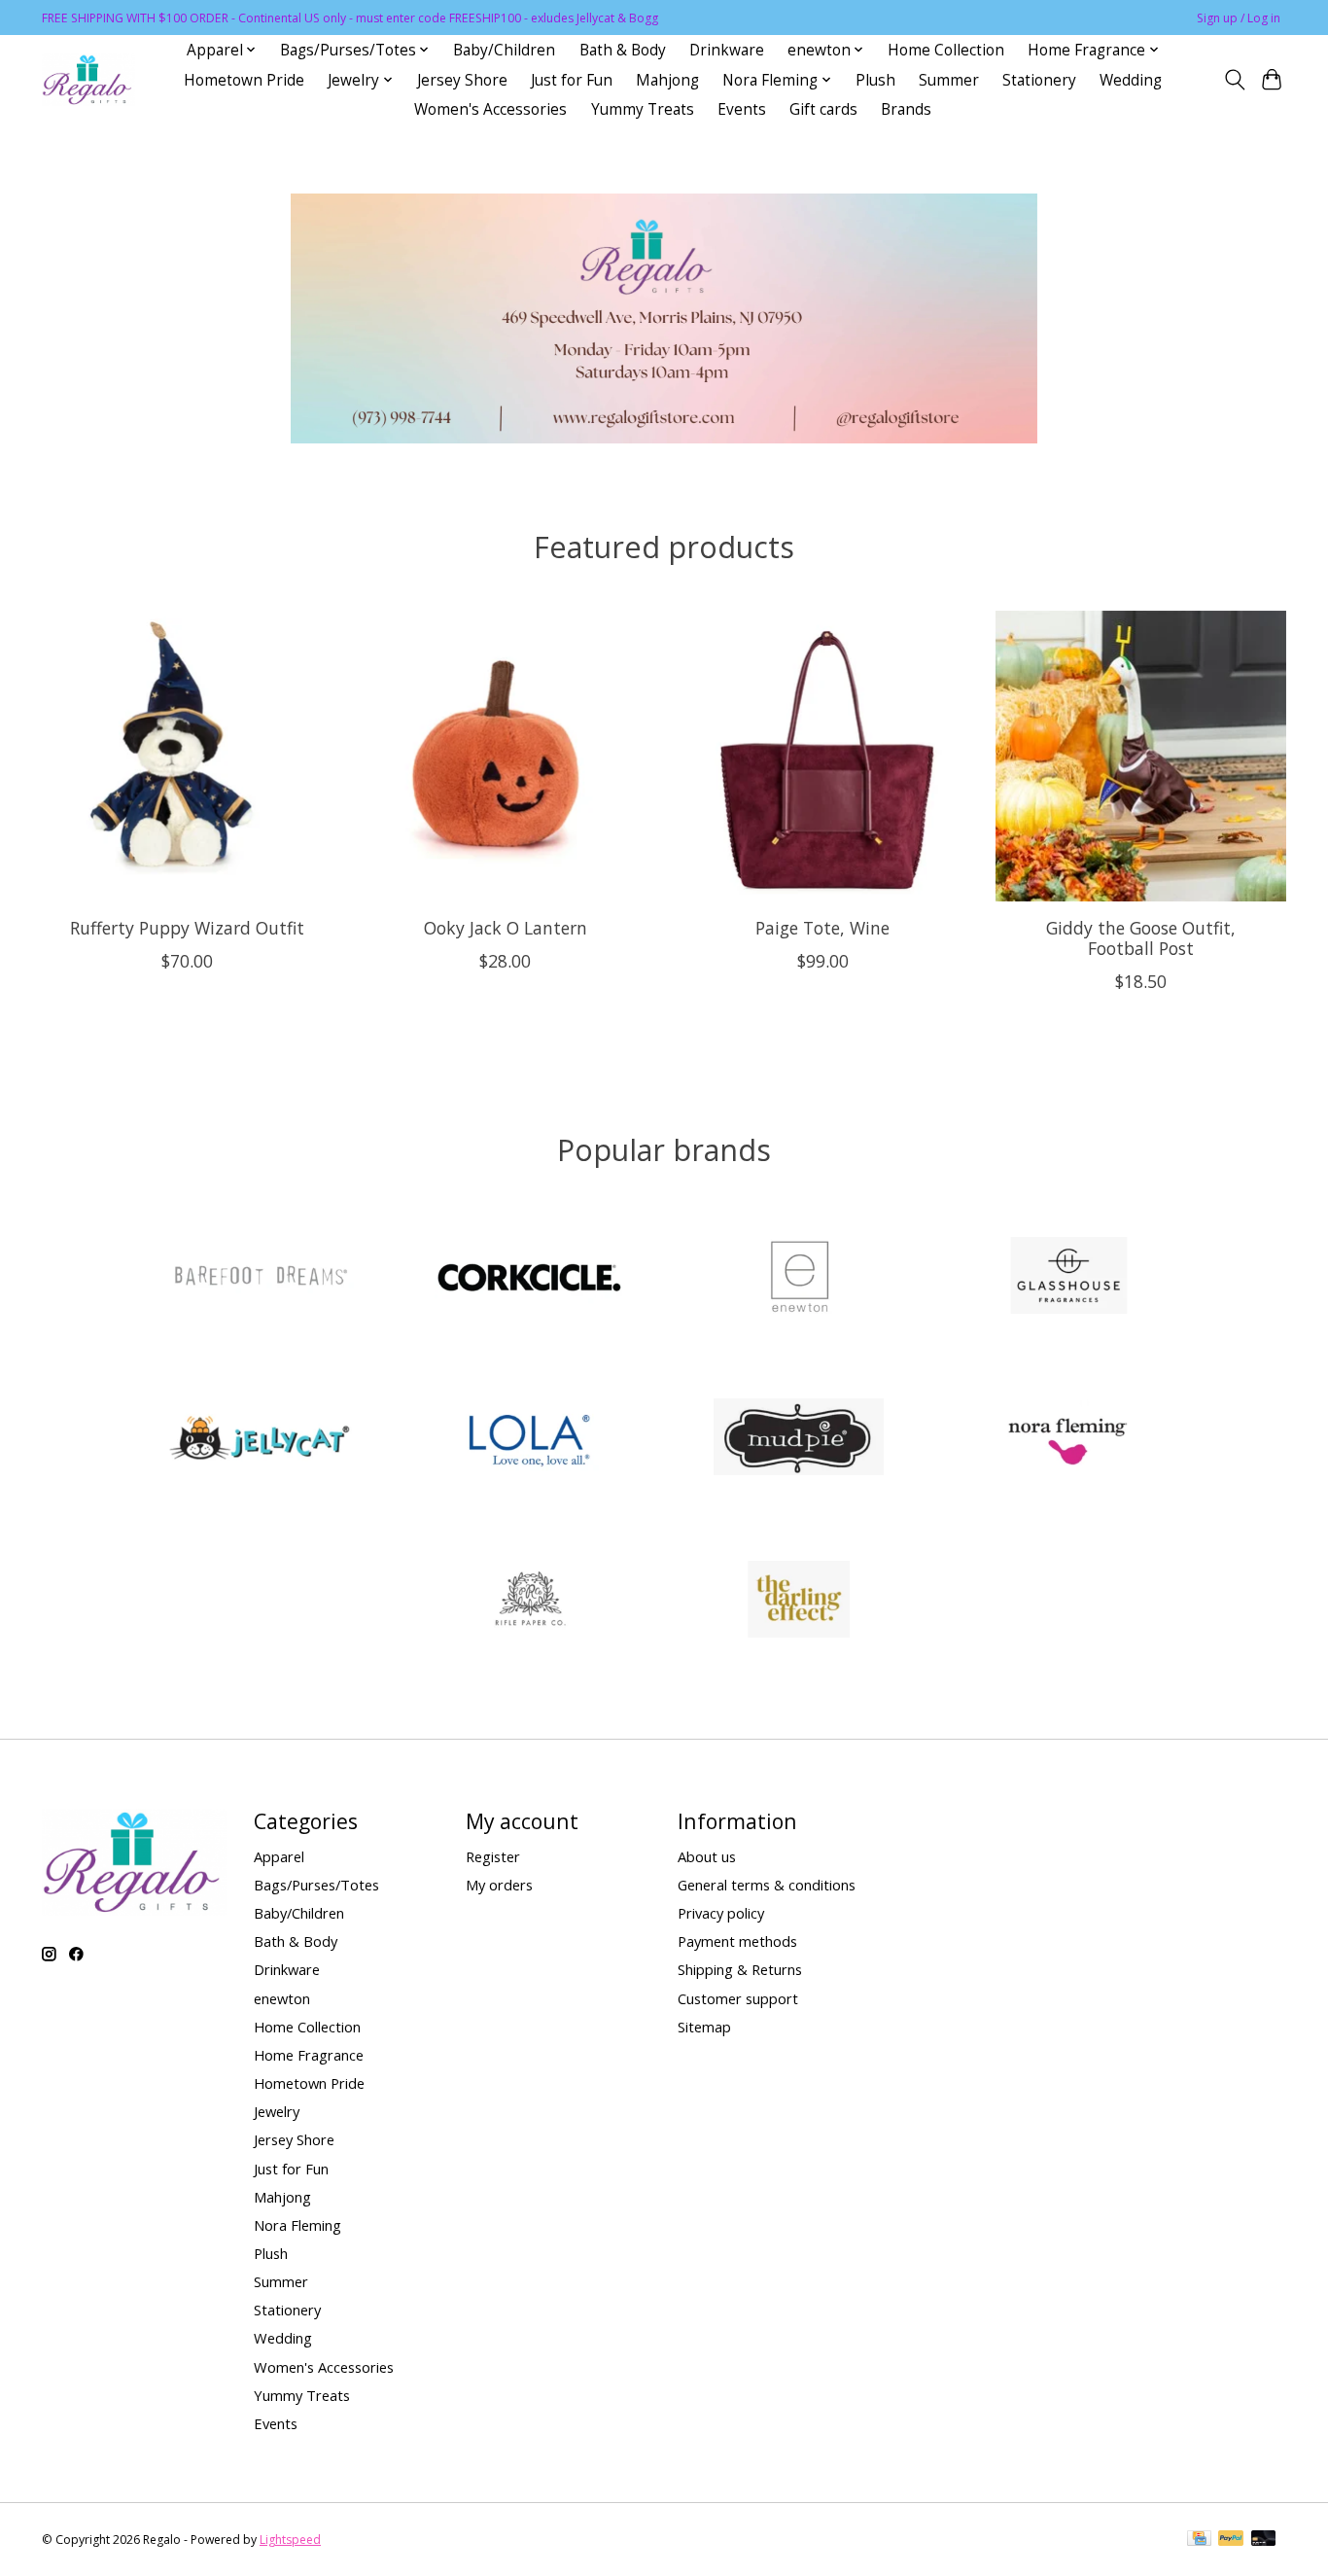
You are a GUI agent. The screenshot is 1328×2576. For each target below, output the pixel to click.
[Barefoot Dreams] (260, 1277)
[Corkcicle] (529, 1277)
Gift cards (823, 109)
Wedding (1131, 80)
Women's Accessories (490, 109)
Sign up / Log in (1239, 18)
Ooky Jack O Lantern (506, 927)
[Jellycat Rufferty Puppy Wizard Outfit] (187, 756)
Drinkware (727, 50)
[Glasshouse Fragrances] (1068, 1277)
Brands (906, 109)
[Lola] (529, 1440)
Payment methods (737, 1941)
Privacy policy (721, 1913)
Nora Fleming (297, 2225)
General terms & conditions (767, 1885)
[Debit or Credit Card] (1264, 2540)
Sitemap (704, 2027)
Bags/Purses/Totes (316, 1885)
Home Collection (946, 50)
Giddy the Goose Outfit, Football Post (1141, 937)
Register (493, 1856)
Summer (949, 80)
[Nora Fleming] (1068, 1440)
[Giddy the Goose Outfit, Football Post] (1141, 756)
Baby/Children (504, 50)
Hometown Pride (244, 80)
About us (707, 1856)
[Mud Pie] (799, 1440)
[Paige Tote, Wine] (823, 756)
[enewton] (799, 1277)
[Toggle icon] (1234, 80)
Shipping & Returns (740, 1969)
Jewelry (277, 2111)
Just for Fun (572, 80)
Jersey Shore (462, 80)
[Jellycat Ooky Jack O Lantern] (505, 756)
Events (742, 109)
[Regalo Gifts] (88, 80)
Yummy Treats (643, 109)
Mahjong (667, 80)
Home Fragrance (309, 2055)
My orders (499, 1885)
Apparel (279, 1856)
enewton (282, 1998)
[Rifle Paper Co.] (529, 1601)
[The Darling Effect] (799, 1601)
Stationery (1039, 80)
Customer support (738, 1998)
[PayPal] (1231, 2540)
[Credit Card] (1199, 2540)
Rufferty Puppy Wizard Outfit (187, 927)
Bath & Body (623, 50)
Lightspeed (290, 2540)
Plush (875, 80)
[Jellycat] (260, 1440)
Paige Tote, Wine (822, 927)
